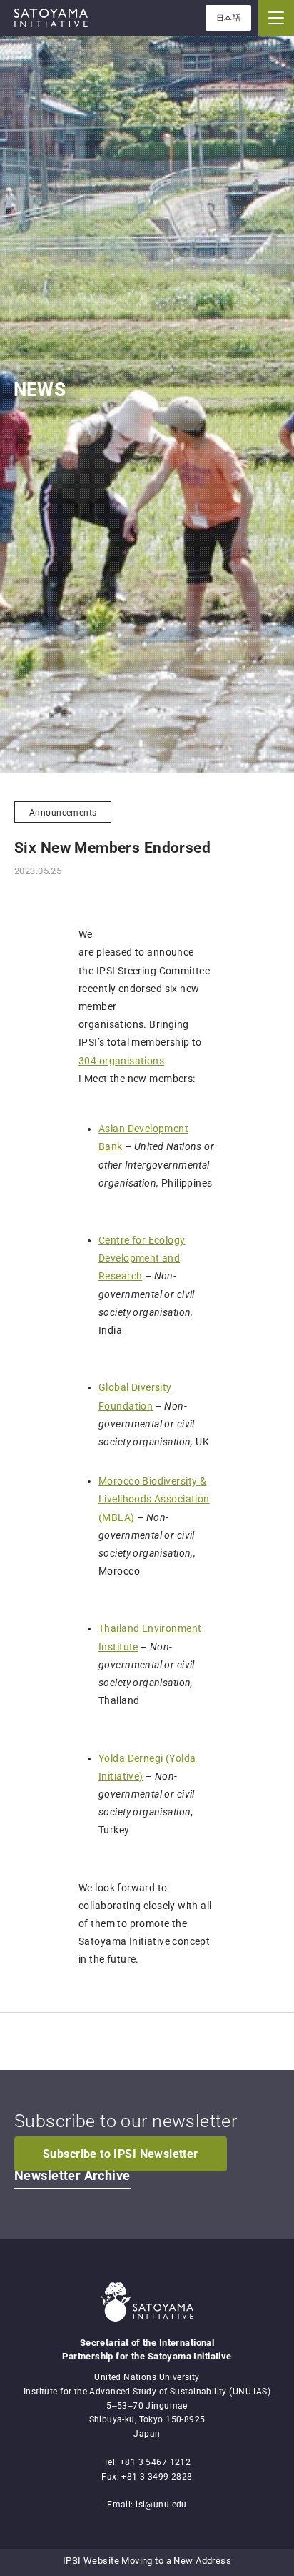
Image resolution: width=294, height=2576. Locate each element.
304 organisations (121, 1061)
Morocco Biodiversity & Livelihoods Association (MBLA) (154, 1499)
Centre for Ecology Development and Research (142, 1258)
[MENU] (276, 18)
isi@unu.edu (161, 2505)
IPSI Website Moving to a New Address (147, 2561)
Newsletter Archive (72, 2176)
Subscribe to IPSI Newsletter (121, 2154)
